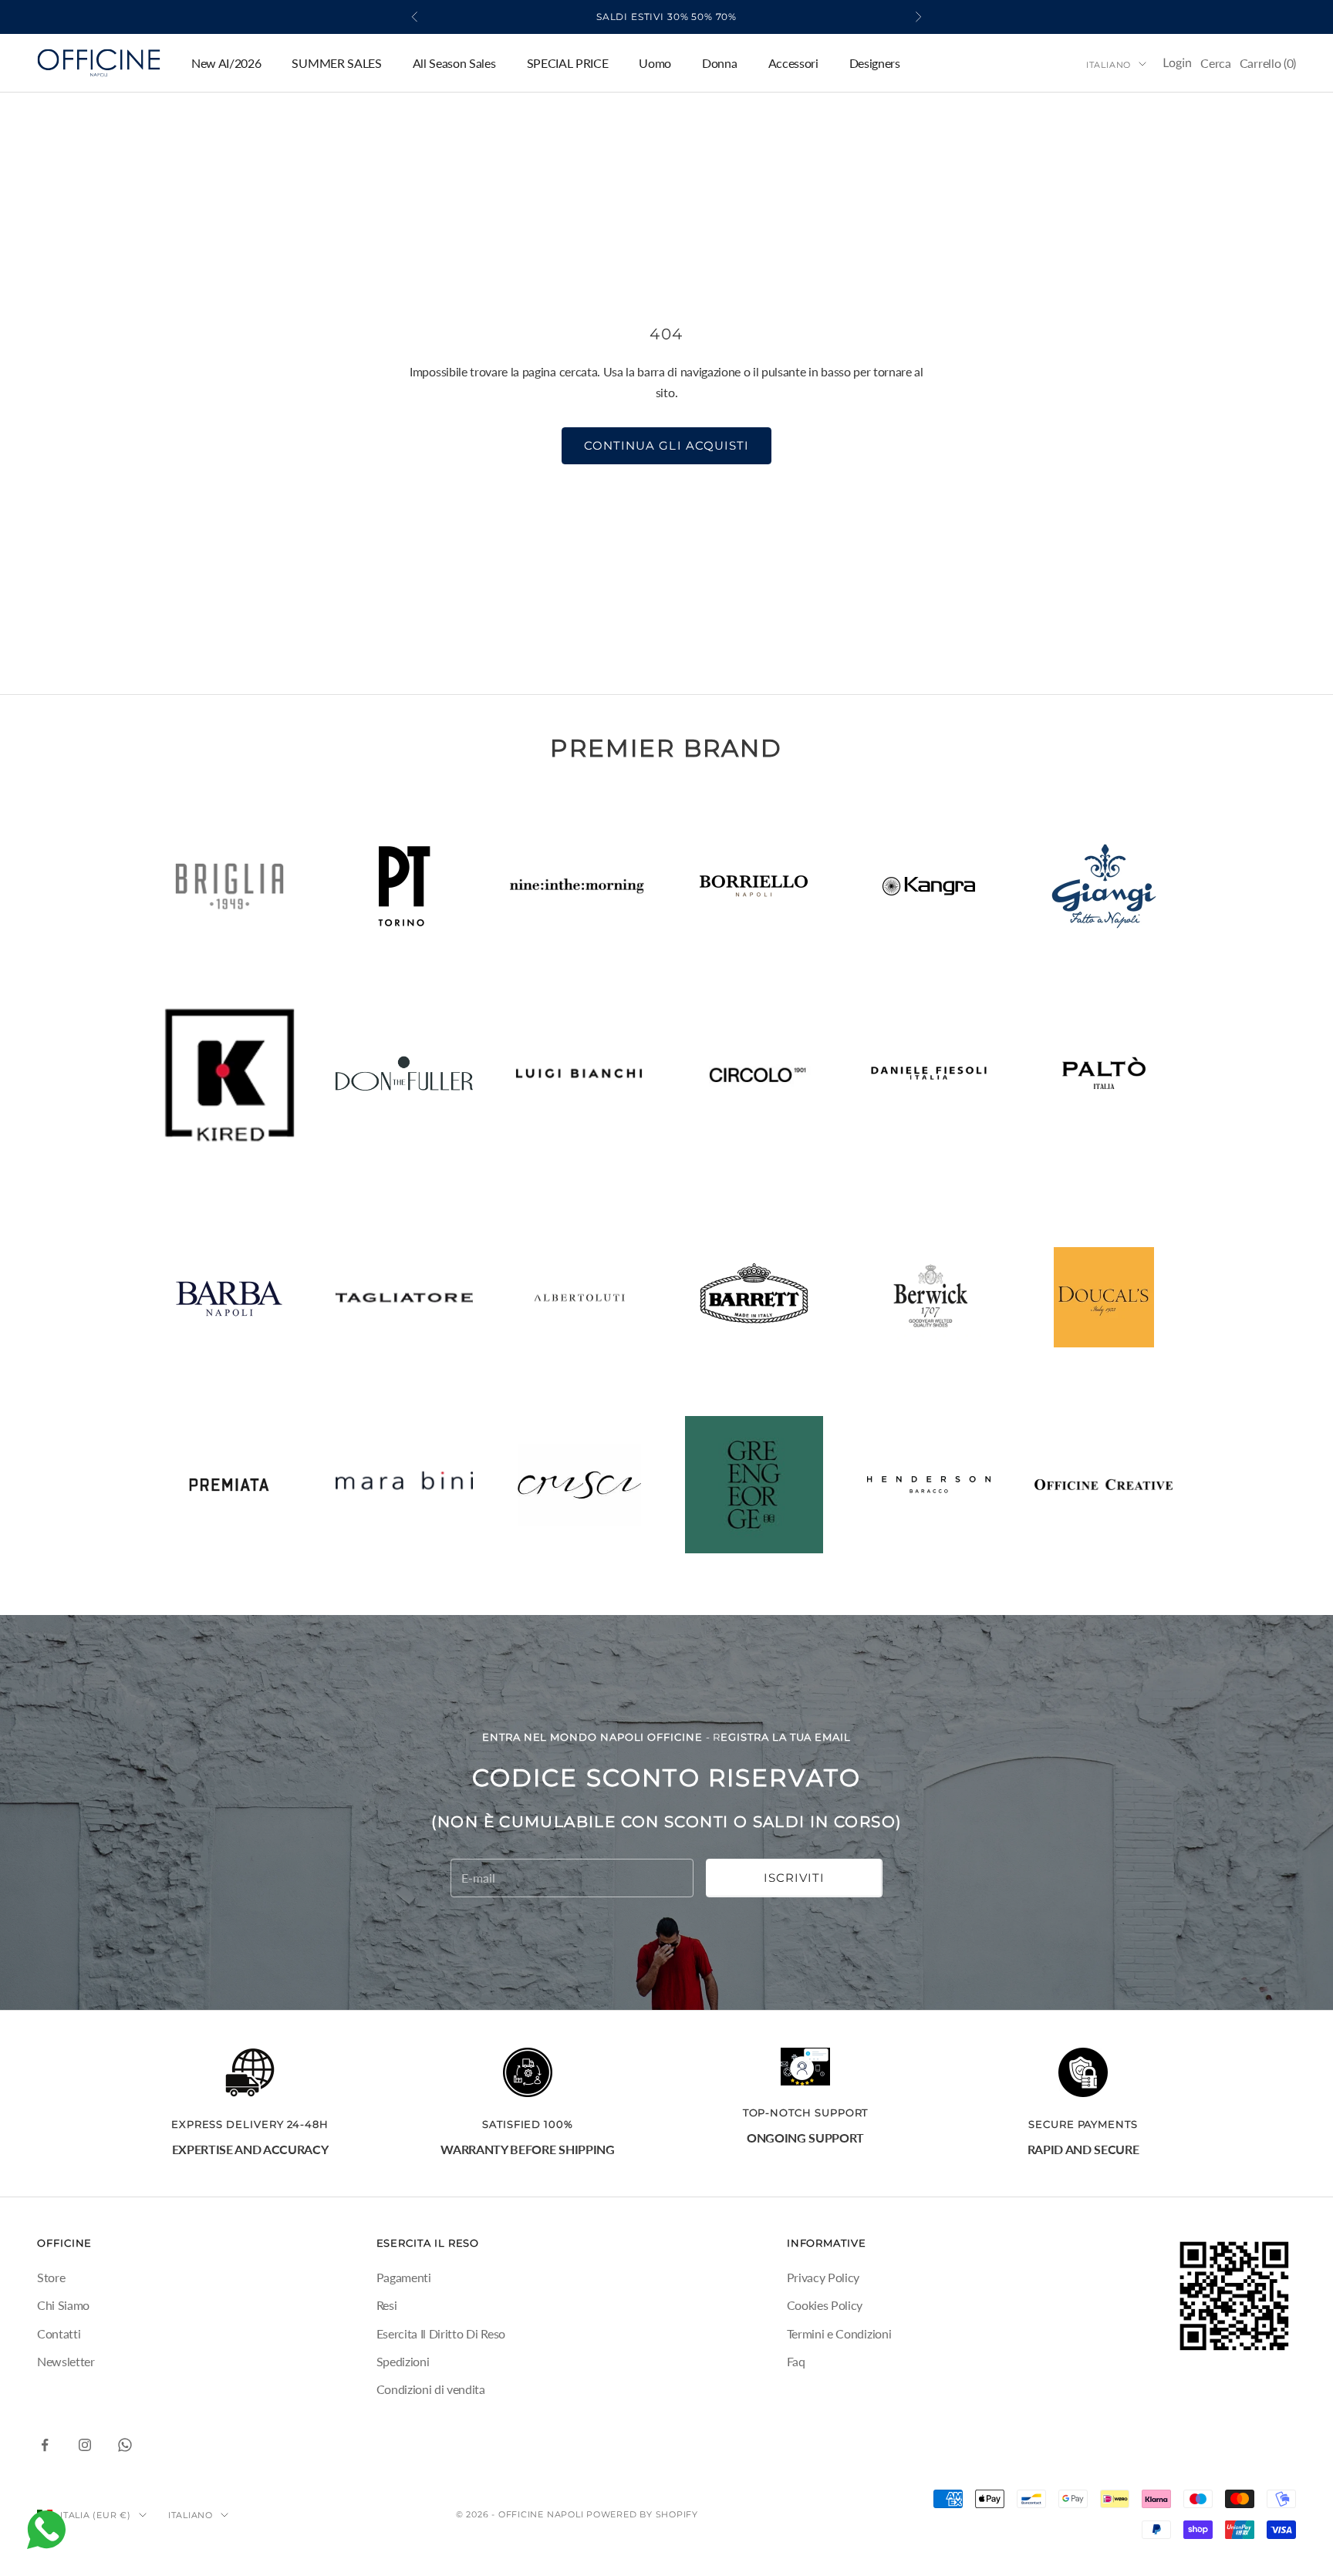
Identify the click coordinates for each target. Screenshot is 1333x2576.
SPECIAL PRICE (568, 63)
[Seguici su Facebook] (45, 2445)
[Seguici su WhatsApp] (125, 2445)
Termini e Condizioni (839, 2333)
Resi (387, 2305)
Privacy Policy (823, 2277)
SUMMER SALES (336, 63)
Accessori (793, 63)
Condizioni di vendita (431, 2389)
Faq (796, 2361)
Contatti (59, 2333)
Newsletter (66, 2361)
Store (51, 2277)
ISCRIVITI (794, 1878)
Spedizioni (403, 2361)
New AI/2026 (226, 63)
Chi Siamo (63, 2305)
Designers (875, 63)
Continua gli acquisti (666, 445)
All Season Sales (454, 63)
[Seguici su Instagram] (85, 2445)
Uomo (655, 63)
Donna (719, 63)
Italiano (1109, 64)
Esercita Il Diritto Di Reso (441, 2333)
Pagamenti (404, 2277)
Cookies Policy (825, 2305)
